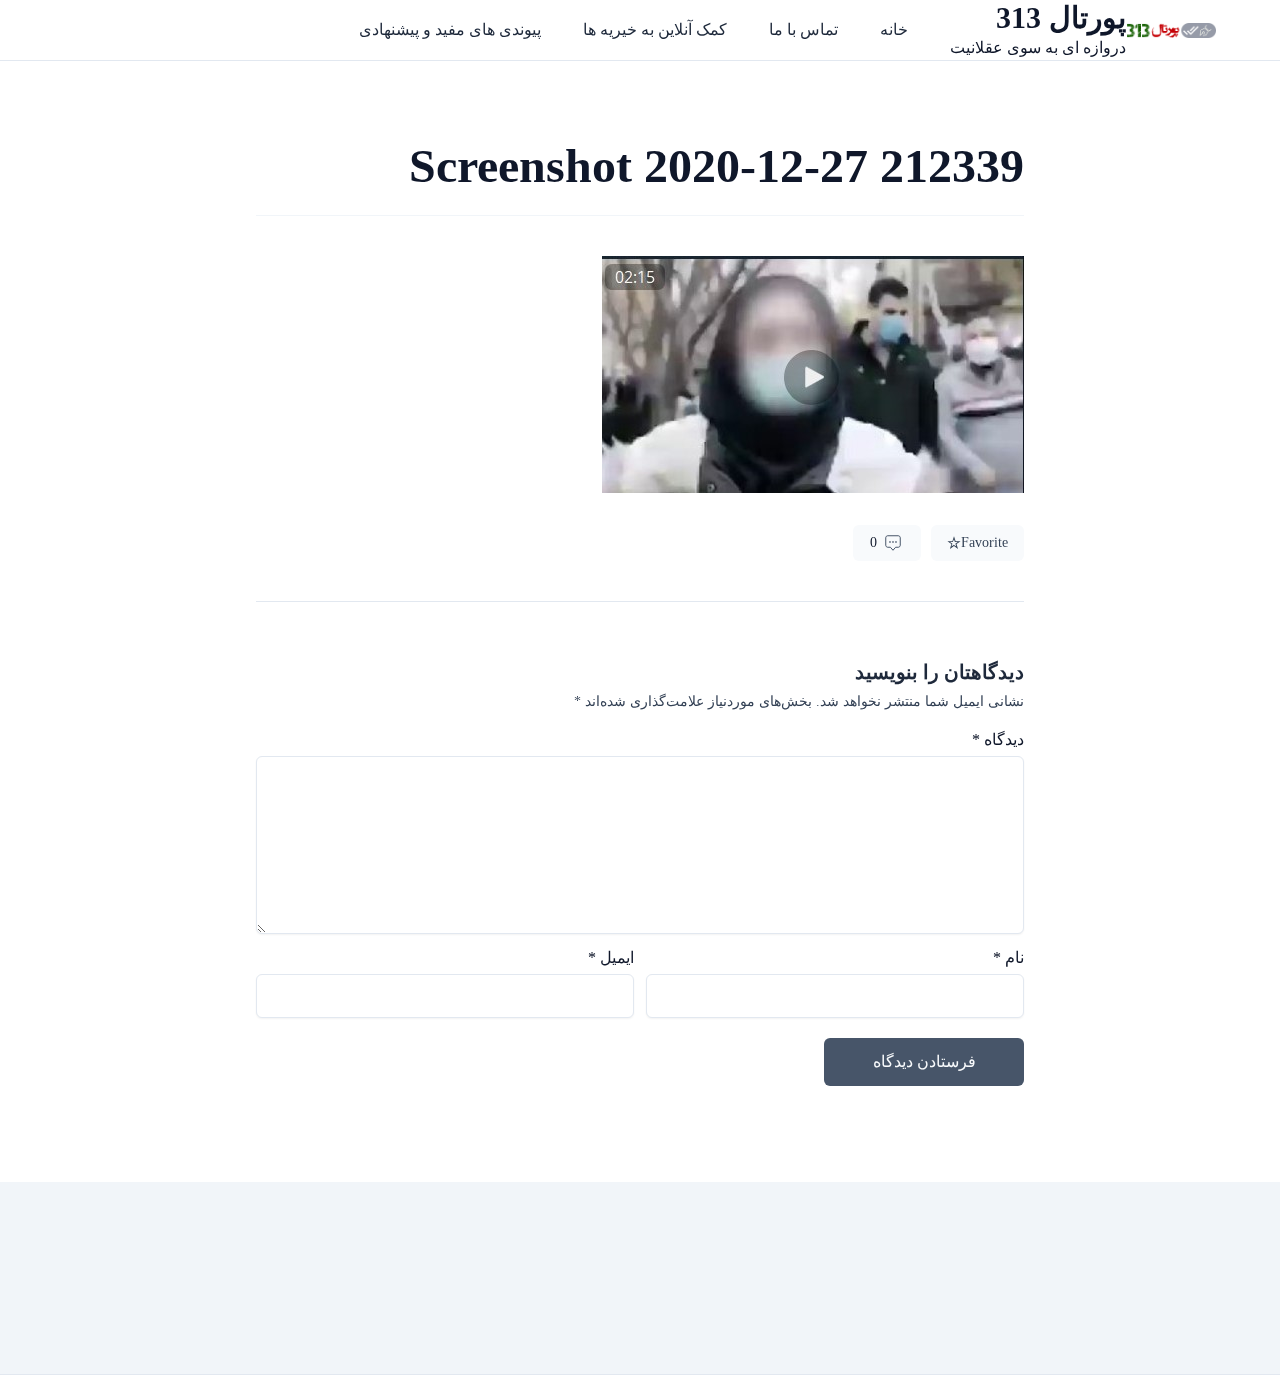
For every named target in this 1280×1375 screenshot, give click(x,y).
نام (1008, 957)
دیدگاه (998, 739)
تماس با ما (803, 29)
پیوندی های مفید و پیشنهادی (450, 29)
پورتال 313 (1061, 17)
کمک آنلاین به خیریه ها (655, 29)
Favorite (984, 542)
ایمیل (611, 957)
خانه (894, 29)
